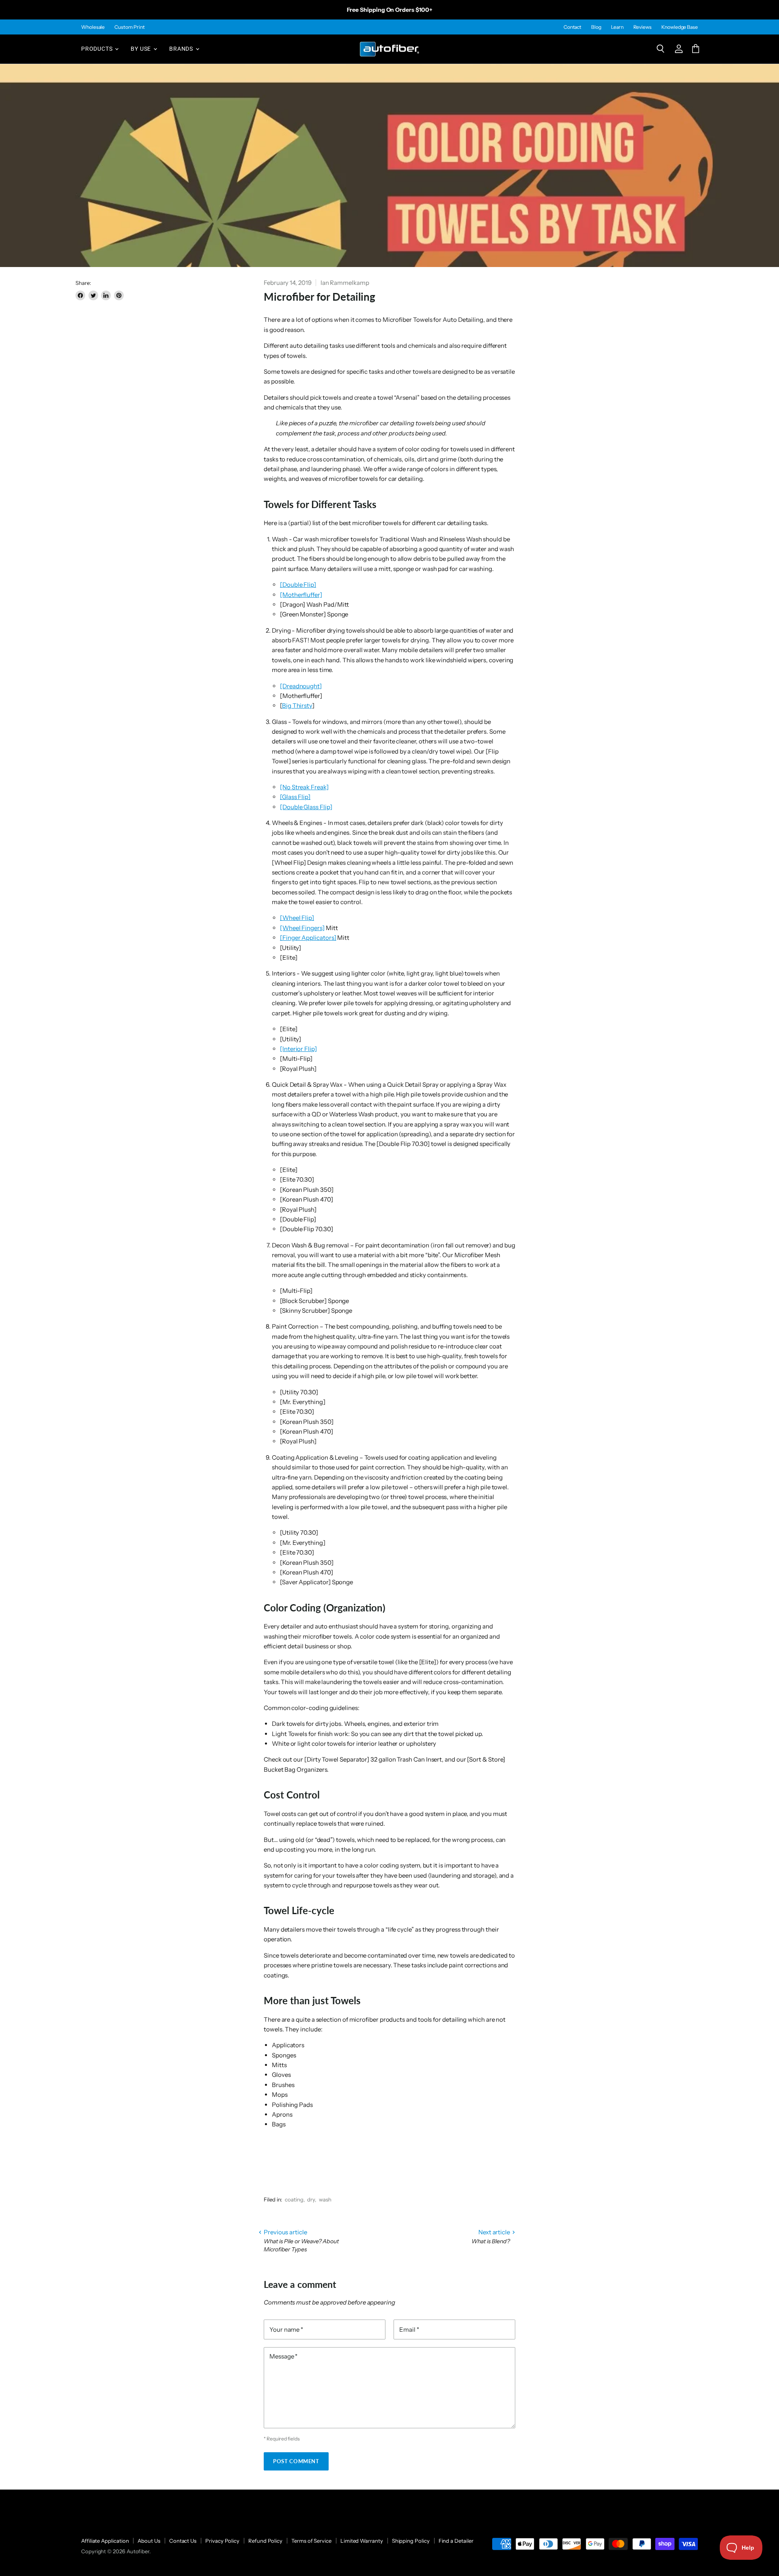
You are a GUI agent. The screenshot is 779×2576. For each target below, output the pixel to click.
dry (311, 2199)
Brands (182, 49)
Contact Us (183, 2541)
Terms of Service (311, 2541)
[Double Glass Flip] (306, 807)
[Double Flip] (298, 585)
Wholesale (93, 27)
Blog (596, 27)
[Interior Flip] (298, 1049)
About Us (149, 2541)
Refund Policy (265, 2541)
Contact (572, 27)
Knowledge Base (680, 27)
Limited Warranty (362, 2541)
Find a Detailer (456, 2541)
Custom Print (129, 27)
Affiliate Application (105, 2541)
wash (325, 2199)
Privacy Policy (222, 2541)
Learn (617, 27)
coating (294, 2199)
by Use (142, 49)
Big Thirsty (297, 705)
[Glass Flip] (295, 797)
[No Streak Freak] (304, 787)
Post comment (296, 2461)
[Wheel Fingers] (302, 928)
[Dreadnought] (301, 686)
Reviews (642, 27)
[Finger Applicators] (308, 938)
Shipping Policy (411, 2541)
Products (98, 49)
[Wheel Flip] (297, 918)
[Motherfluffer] (301, 595)
